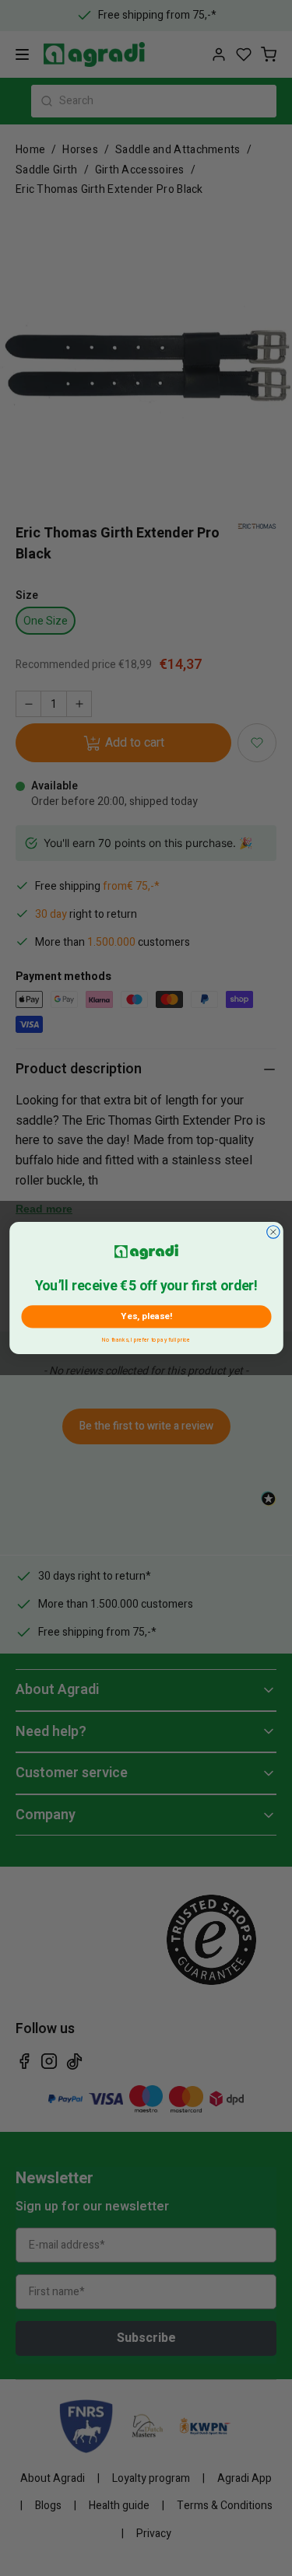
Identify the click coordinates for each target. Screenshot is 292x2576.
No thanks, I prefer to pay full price (146, 1338)
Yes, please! (146, 1316)
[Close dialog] (273, 1232)
